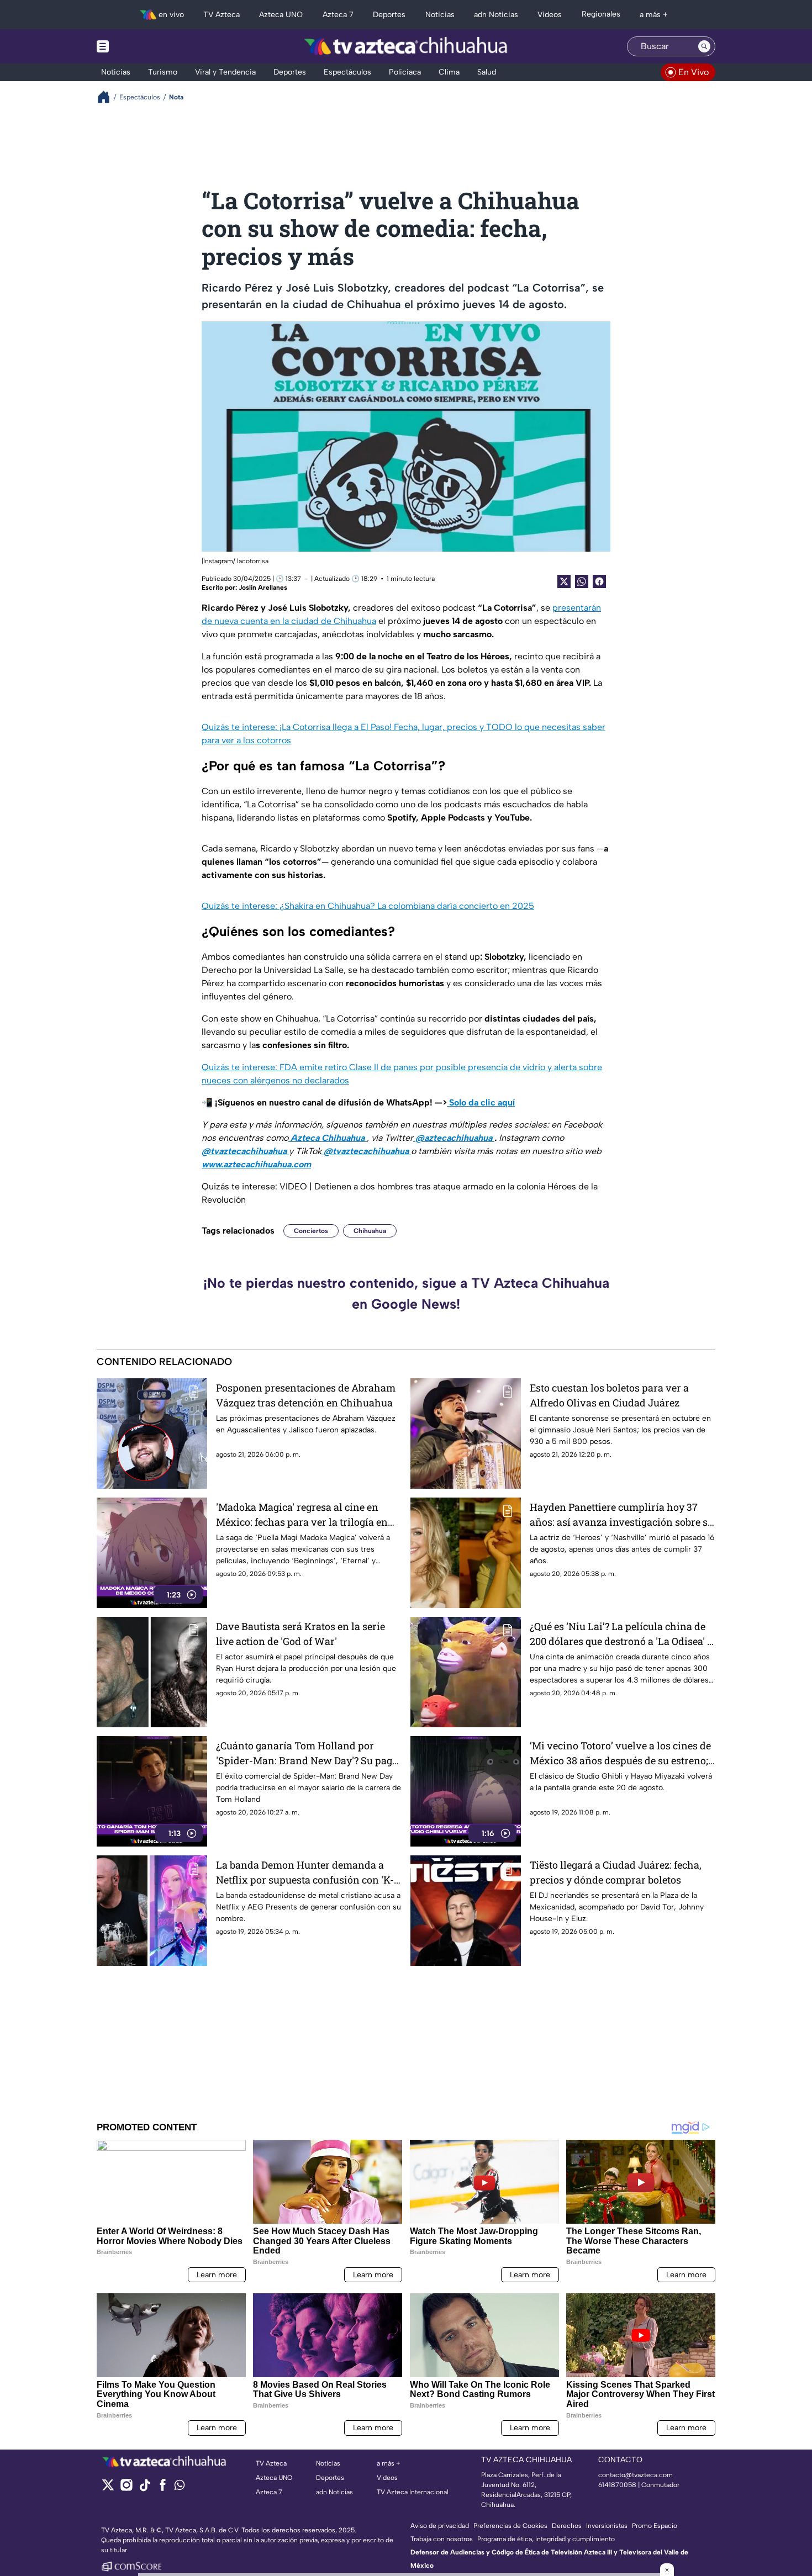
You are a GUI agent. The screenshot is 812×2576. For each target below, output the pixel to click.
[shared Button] (582, 581)
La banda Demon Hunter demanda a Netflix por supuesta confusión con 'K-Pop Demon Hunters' (305, 1873)
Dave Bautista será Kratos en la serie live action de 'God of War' (300, 1634)
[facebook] (163, 2488)
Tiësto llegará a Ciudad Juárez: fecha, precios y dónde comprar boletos (616, 1872)
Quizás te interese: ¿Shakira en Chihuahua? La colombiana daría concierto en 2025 (368, 906)
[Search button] (704, 46)
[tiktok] (144, 2488)
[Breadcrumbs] (108, 97)
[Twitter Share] (564, 581)
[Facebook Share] (599, 581)
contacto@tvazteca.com (636, 2475)
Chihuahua (370, 1231)
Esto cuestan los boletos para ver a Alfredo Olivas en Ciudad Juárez (609, 1395)
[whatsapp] (180, 2487)
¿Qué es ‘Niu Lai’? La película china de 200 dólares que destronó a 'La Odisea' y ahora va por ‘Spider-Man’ (621, 1634)
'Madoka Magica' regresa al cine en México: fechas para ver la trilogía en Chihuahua (302, 1515)
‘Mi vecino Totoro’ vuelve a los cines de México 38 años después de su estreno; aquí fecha (620, 1754)
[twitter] (108, 2488)
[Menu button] (141, 46)
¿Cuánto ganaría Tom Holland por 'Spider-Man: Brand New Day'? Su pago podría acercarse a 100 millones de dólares (307, 1754)
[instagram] (126, 2488)
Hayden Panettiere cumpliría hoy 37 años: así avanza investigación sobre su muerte (622, 1515)
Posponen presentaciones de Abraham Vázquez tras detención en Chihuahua (306, 1395)
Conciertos (311, 1231)
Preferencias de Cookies (510, 2526)
